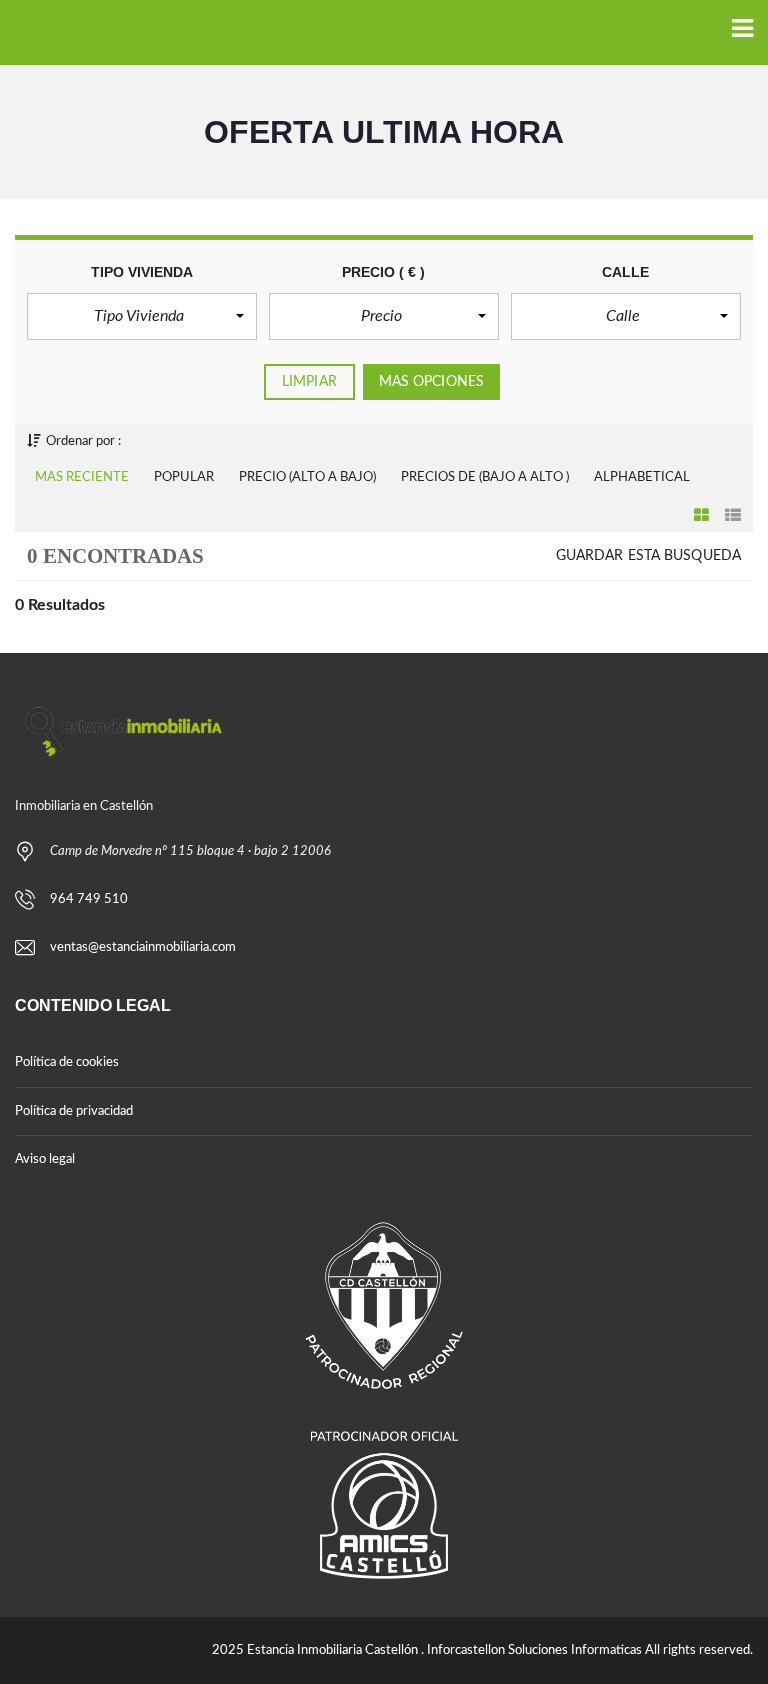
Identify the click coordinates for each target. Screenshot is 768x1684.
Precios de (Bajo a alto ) (485, 477)
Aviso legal (45, 1159)
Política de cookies (67, 1062)
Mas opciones (431, 382)
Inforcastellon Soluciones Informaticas (534, 1650)
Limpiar (309, 382)
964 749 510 (89, 899)
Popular (184, 477)
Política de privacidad (74, 1111)
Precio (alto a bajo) (307, 477)
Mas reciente (82, 477)
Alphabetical (642, 477)
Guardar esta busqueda (648, 556)
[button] (142, 316)
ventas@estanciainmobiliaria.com (143, 947)
